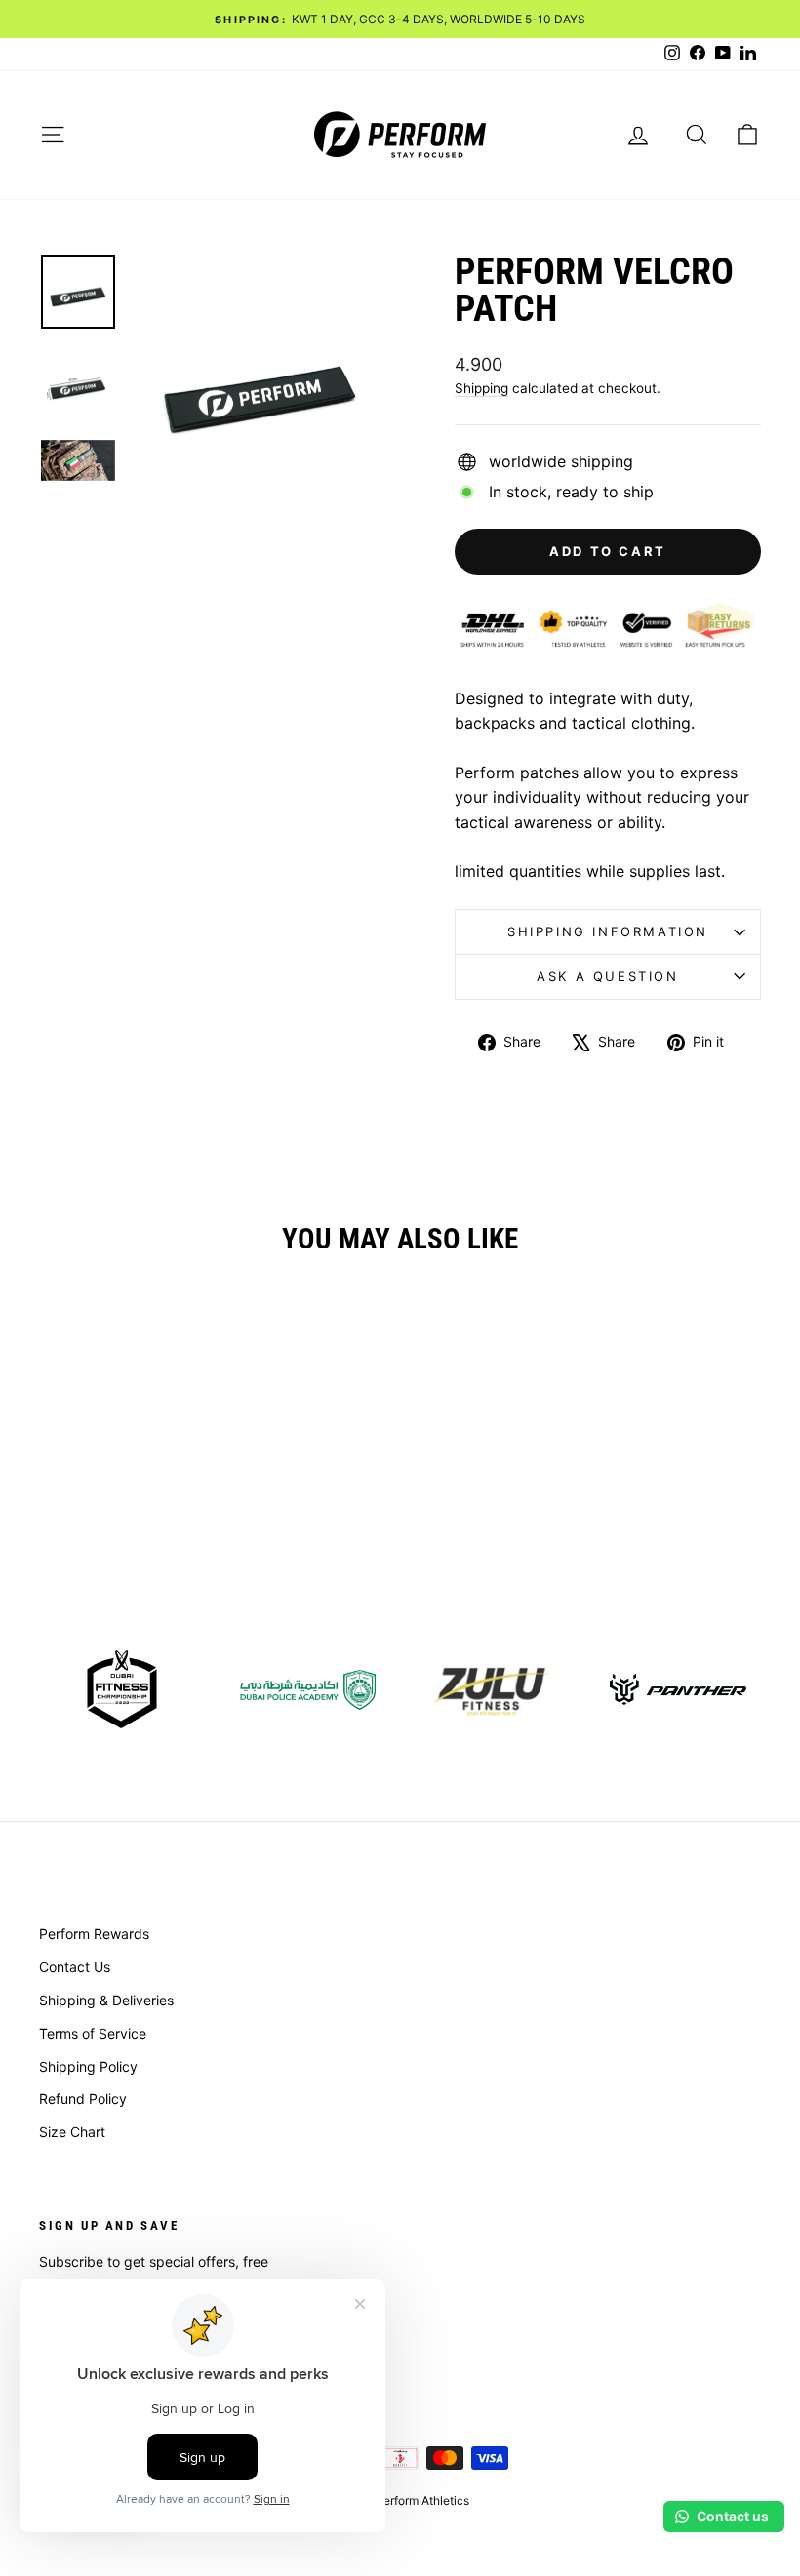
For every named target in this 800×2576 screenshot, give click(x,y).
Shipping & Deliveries (106, 2000)
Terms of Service (93, 2033)
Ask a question (607, 976)
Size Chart (72, 2132)
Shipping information (608, 931)
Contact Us (75, 1967)
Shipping (481, 388)
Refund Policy (83, 2099)
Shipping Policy (88, 2066)
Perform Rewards (94, 1934)
